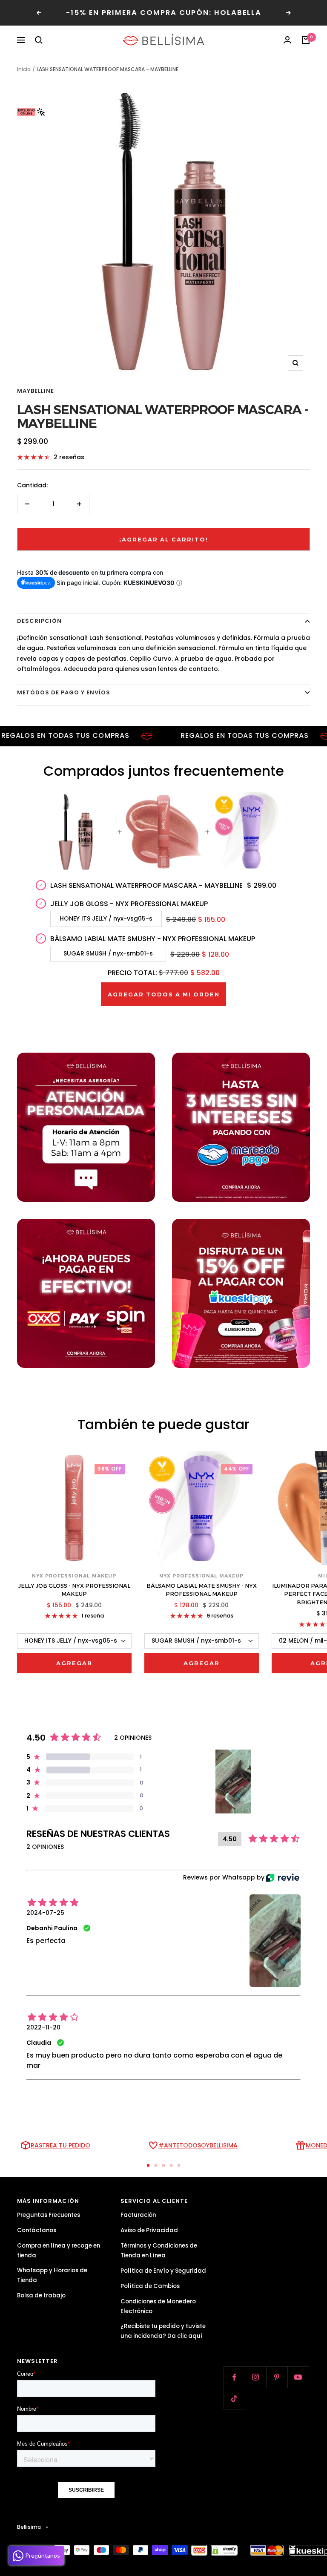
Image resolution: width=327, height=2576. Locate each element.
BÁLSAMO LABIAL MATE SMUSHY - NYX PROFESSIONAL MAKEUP (202, 1590)
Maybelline (36, 391)
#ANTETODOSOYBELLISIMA (198, 2145)
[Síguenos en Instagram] (255, 2377)
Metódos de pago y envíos (64, 692)
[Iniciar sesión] (287, 40)
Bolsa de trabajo (41, 2295)
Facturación (138, 2215)
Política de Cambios (150, 2286)
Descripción (39, 621)
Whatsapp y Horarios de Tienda (52, 2275)
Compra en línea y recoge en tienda (59, 2251)
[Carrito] (306, 40)
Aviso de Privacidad (149, 2230)
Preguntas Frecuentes (49, 2215)
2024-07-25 (45, 1913)
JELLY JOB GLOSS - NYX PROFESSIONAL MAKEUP (74, 1590)
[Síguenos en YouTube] (298, 2377)
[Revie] (283, 1878)
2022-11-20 (43, 2027)
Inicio (24, 69)
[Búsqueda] (39, 40)
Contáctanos (37, 2230)
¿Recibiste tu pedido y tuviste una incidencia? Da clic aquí (163, 2331)
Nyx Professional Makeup (74, 1576)
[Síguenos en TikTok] (234, 2398)
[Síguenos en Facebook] (234, 2377)
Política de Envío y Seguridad (163, 2271)
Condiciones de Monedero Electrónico (158, 2306)
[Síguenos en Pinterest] (277, 2377)
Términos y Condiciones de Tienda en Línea (159, 2251)
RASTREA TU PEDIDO (60, 2145)
